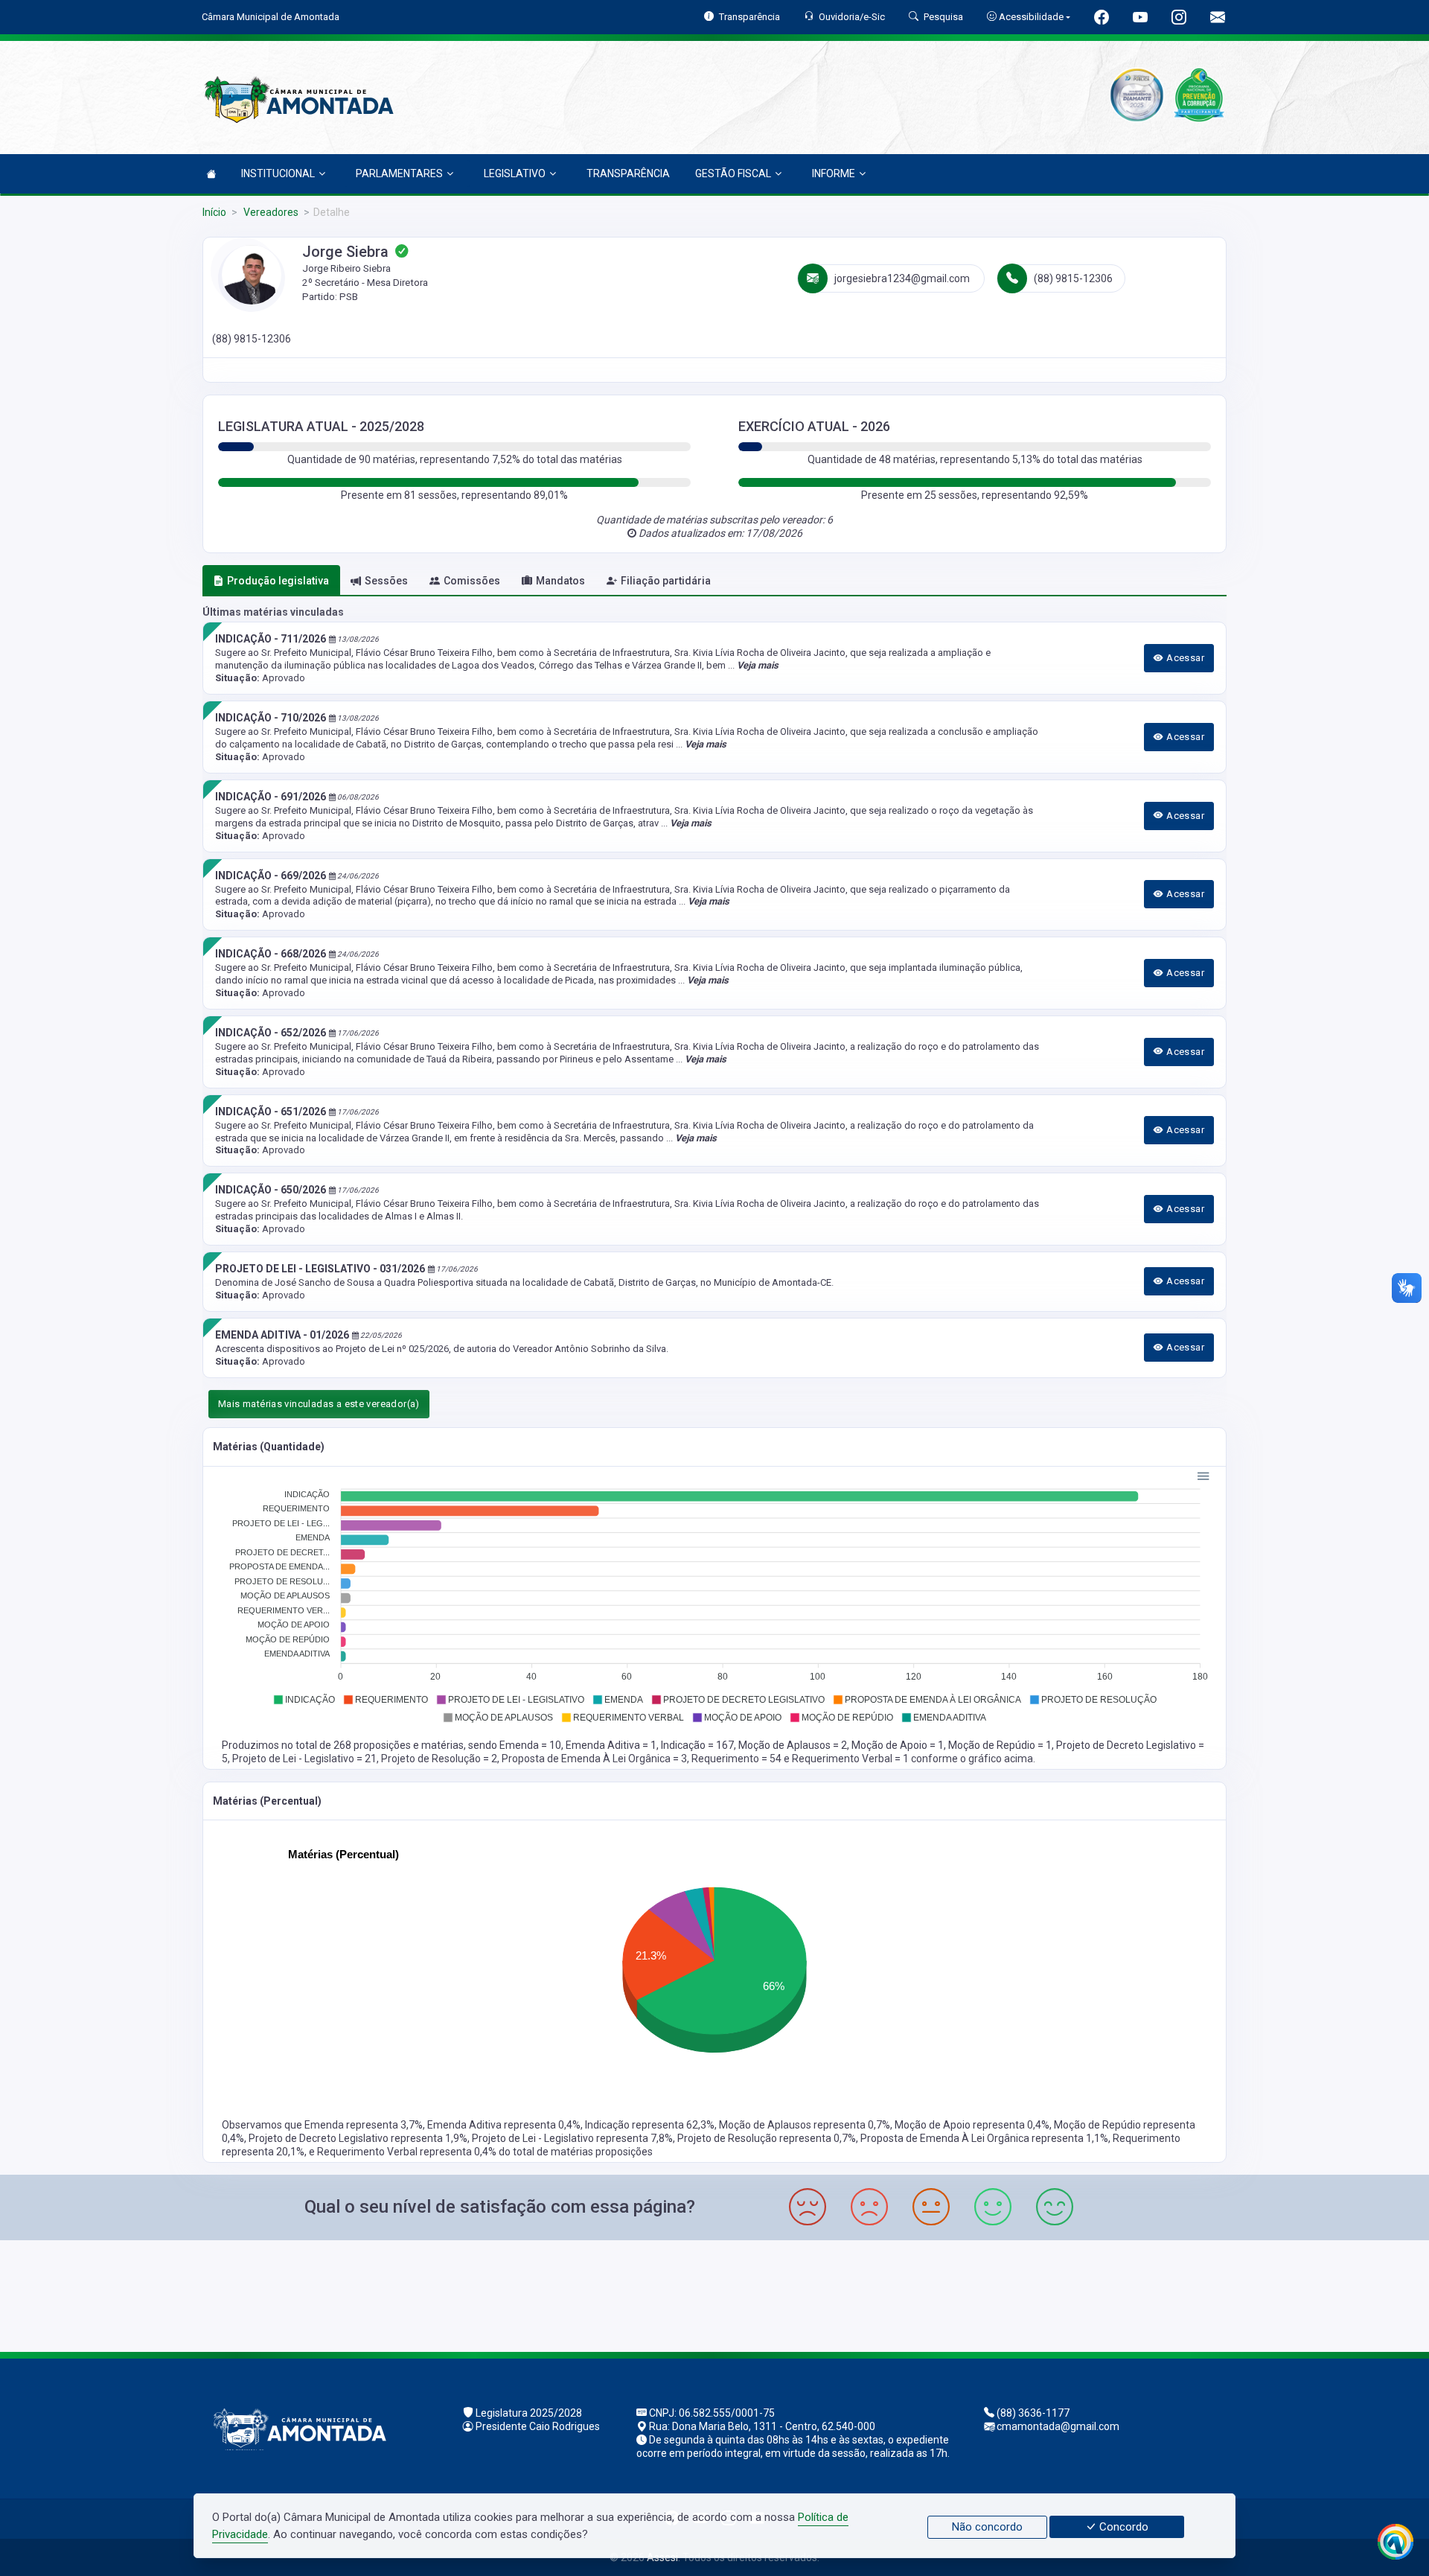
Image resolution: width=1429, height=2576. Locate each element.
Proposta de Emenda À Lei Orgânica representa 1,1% (984, 2138)
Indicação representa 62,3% (650, 2125)
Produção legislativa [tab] (278, 581)
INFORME (834, 173)
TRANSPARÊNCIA (628, 173)
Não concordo (987, 2527)
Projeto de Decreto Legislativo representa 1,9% (358, 2138)
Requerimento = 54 (738, 1759)
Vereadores (270, 212)
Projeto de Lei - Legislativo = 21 (304, 1759)
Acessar (1184, 658)
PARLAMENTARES (399, 173)
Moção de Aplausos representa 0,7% (805, 2125)
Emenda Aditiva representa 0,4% (504, 2125)
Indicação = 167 (697, 1745)
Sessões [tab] (386, 581)
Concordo (1122, 2527)
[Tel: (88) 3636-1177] (714, 2294)
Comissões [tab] (472, 581)
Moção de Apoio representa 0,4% (972, 2125)
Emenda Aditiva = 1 (611, 1745)
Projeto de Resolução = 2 (439, 1759)
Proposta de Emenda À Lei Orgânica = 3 (594, 1759)
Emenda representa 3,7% (364, 2125)
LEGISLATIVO (515, 173)
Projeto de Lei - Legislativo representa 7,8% (572, 2138)
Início (214, 212)
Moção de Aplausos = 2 (793, 1745)
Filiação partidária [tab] (666, 581)
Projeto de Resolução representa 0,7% (767, 2138)
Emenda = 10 (530, 1745)
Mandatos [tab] (560, 581)
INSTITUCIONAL (278, 173)
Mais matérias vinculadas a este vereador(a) (319, 1404)
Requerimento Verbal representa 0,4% (408, 2152)
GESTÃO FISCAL (733, 173)
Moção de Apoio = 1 (898, 1745)
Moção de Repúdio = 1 (1000, 1745)
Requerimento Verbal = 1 (851, 1759)
